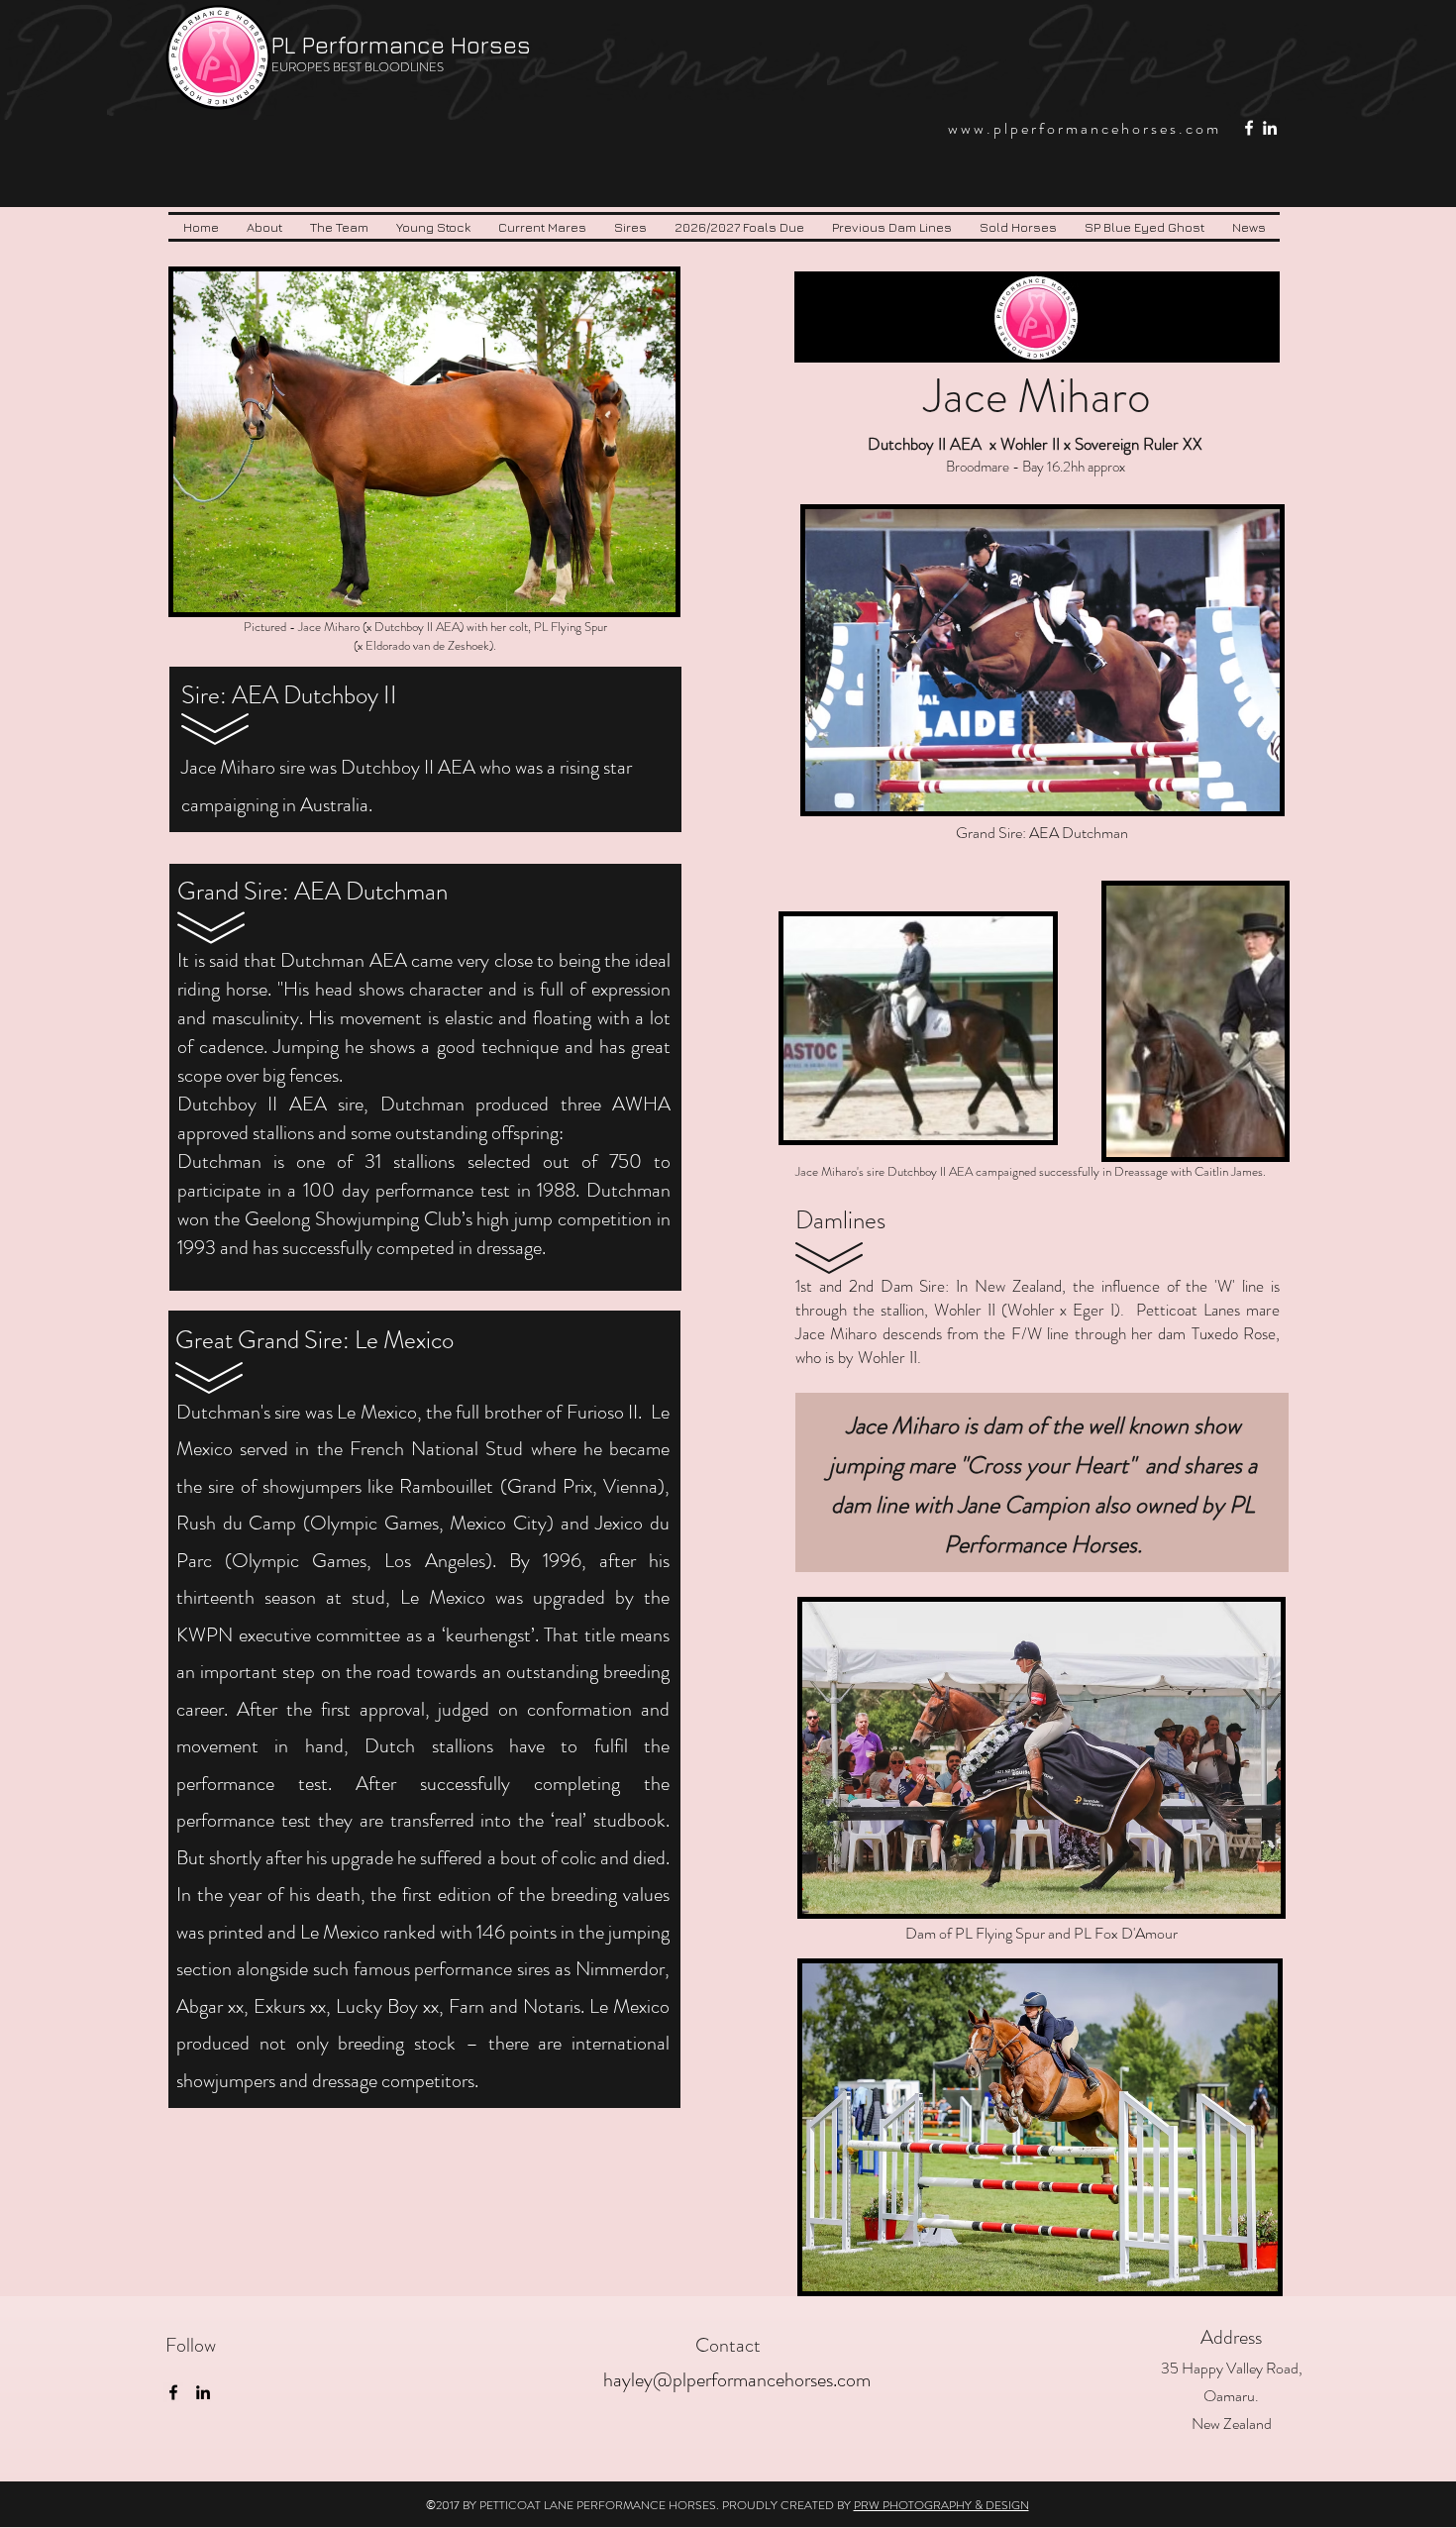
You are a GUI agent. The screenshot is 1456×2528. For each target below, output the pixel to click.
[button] (339, 227)
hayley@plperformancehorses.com (737, 2380)
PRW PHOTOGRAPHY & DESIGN (941, 2505)
